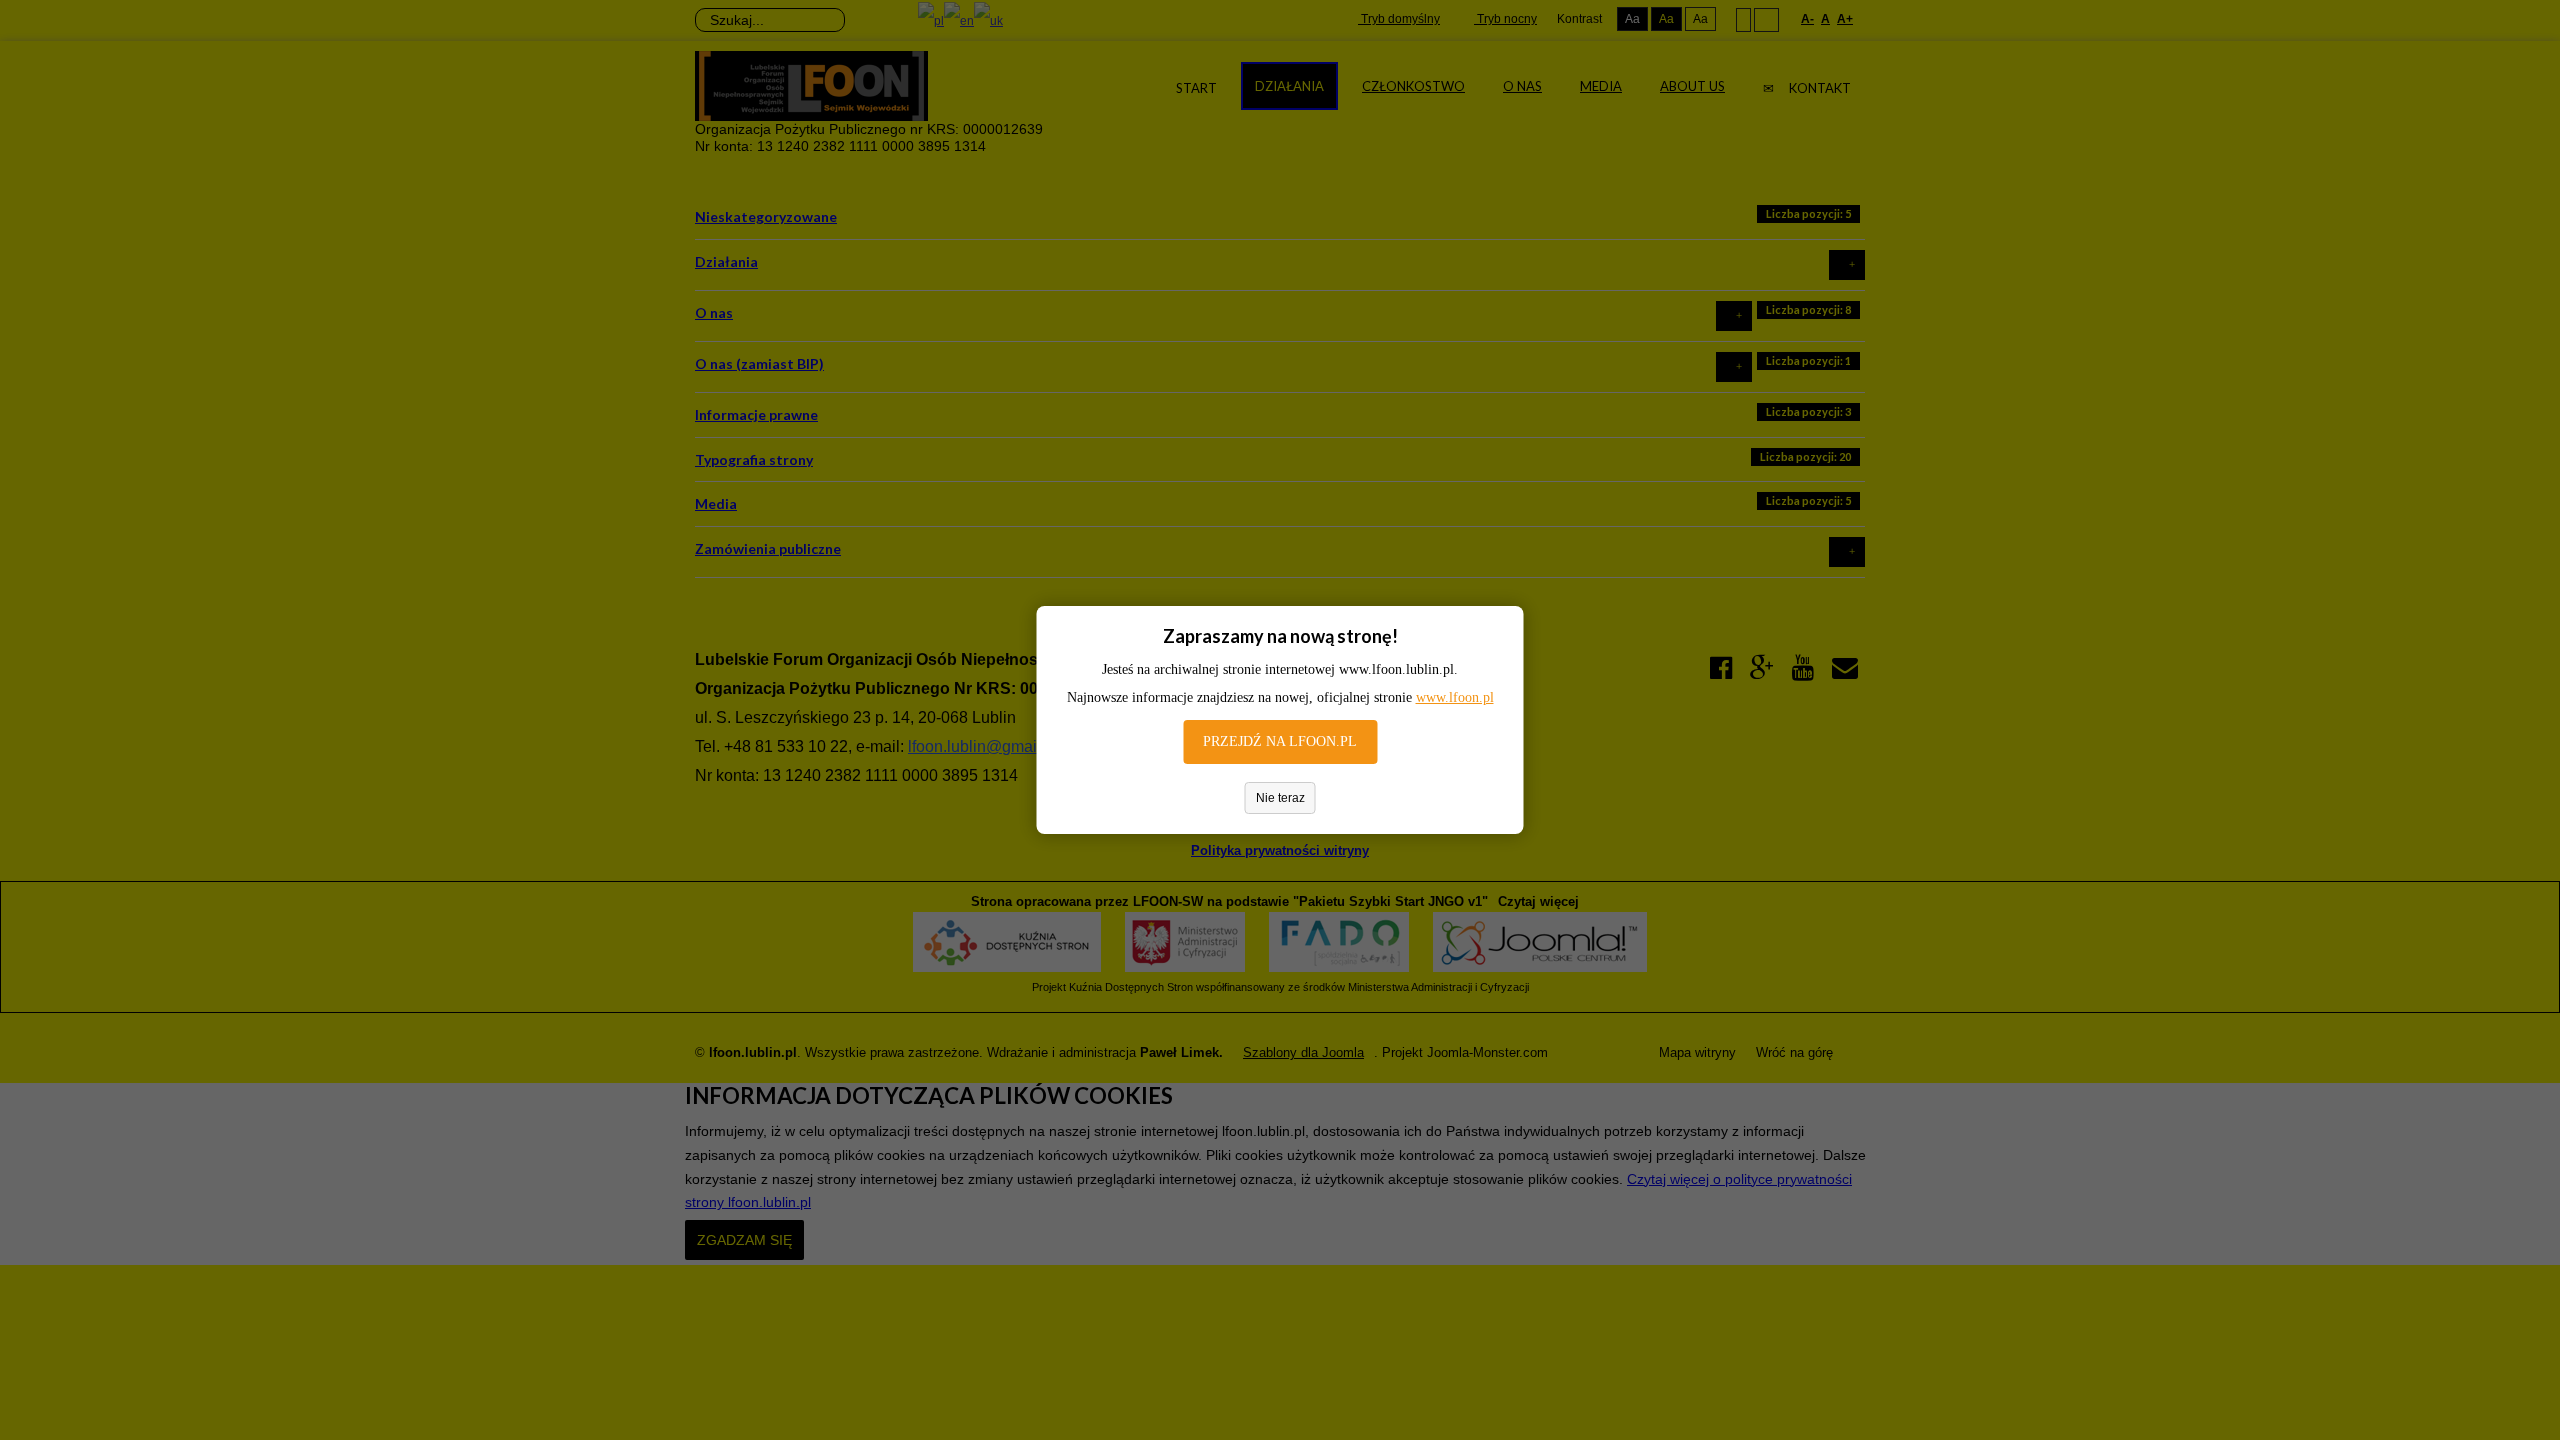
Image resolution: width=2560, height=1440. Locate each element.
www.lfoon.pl (1455, 697)
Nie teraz (1280, 798)
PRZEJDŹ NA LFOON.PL (1280, 741)
